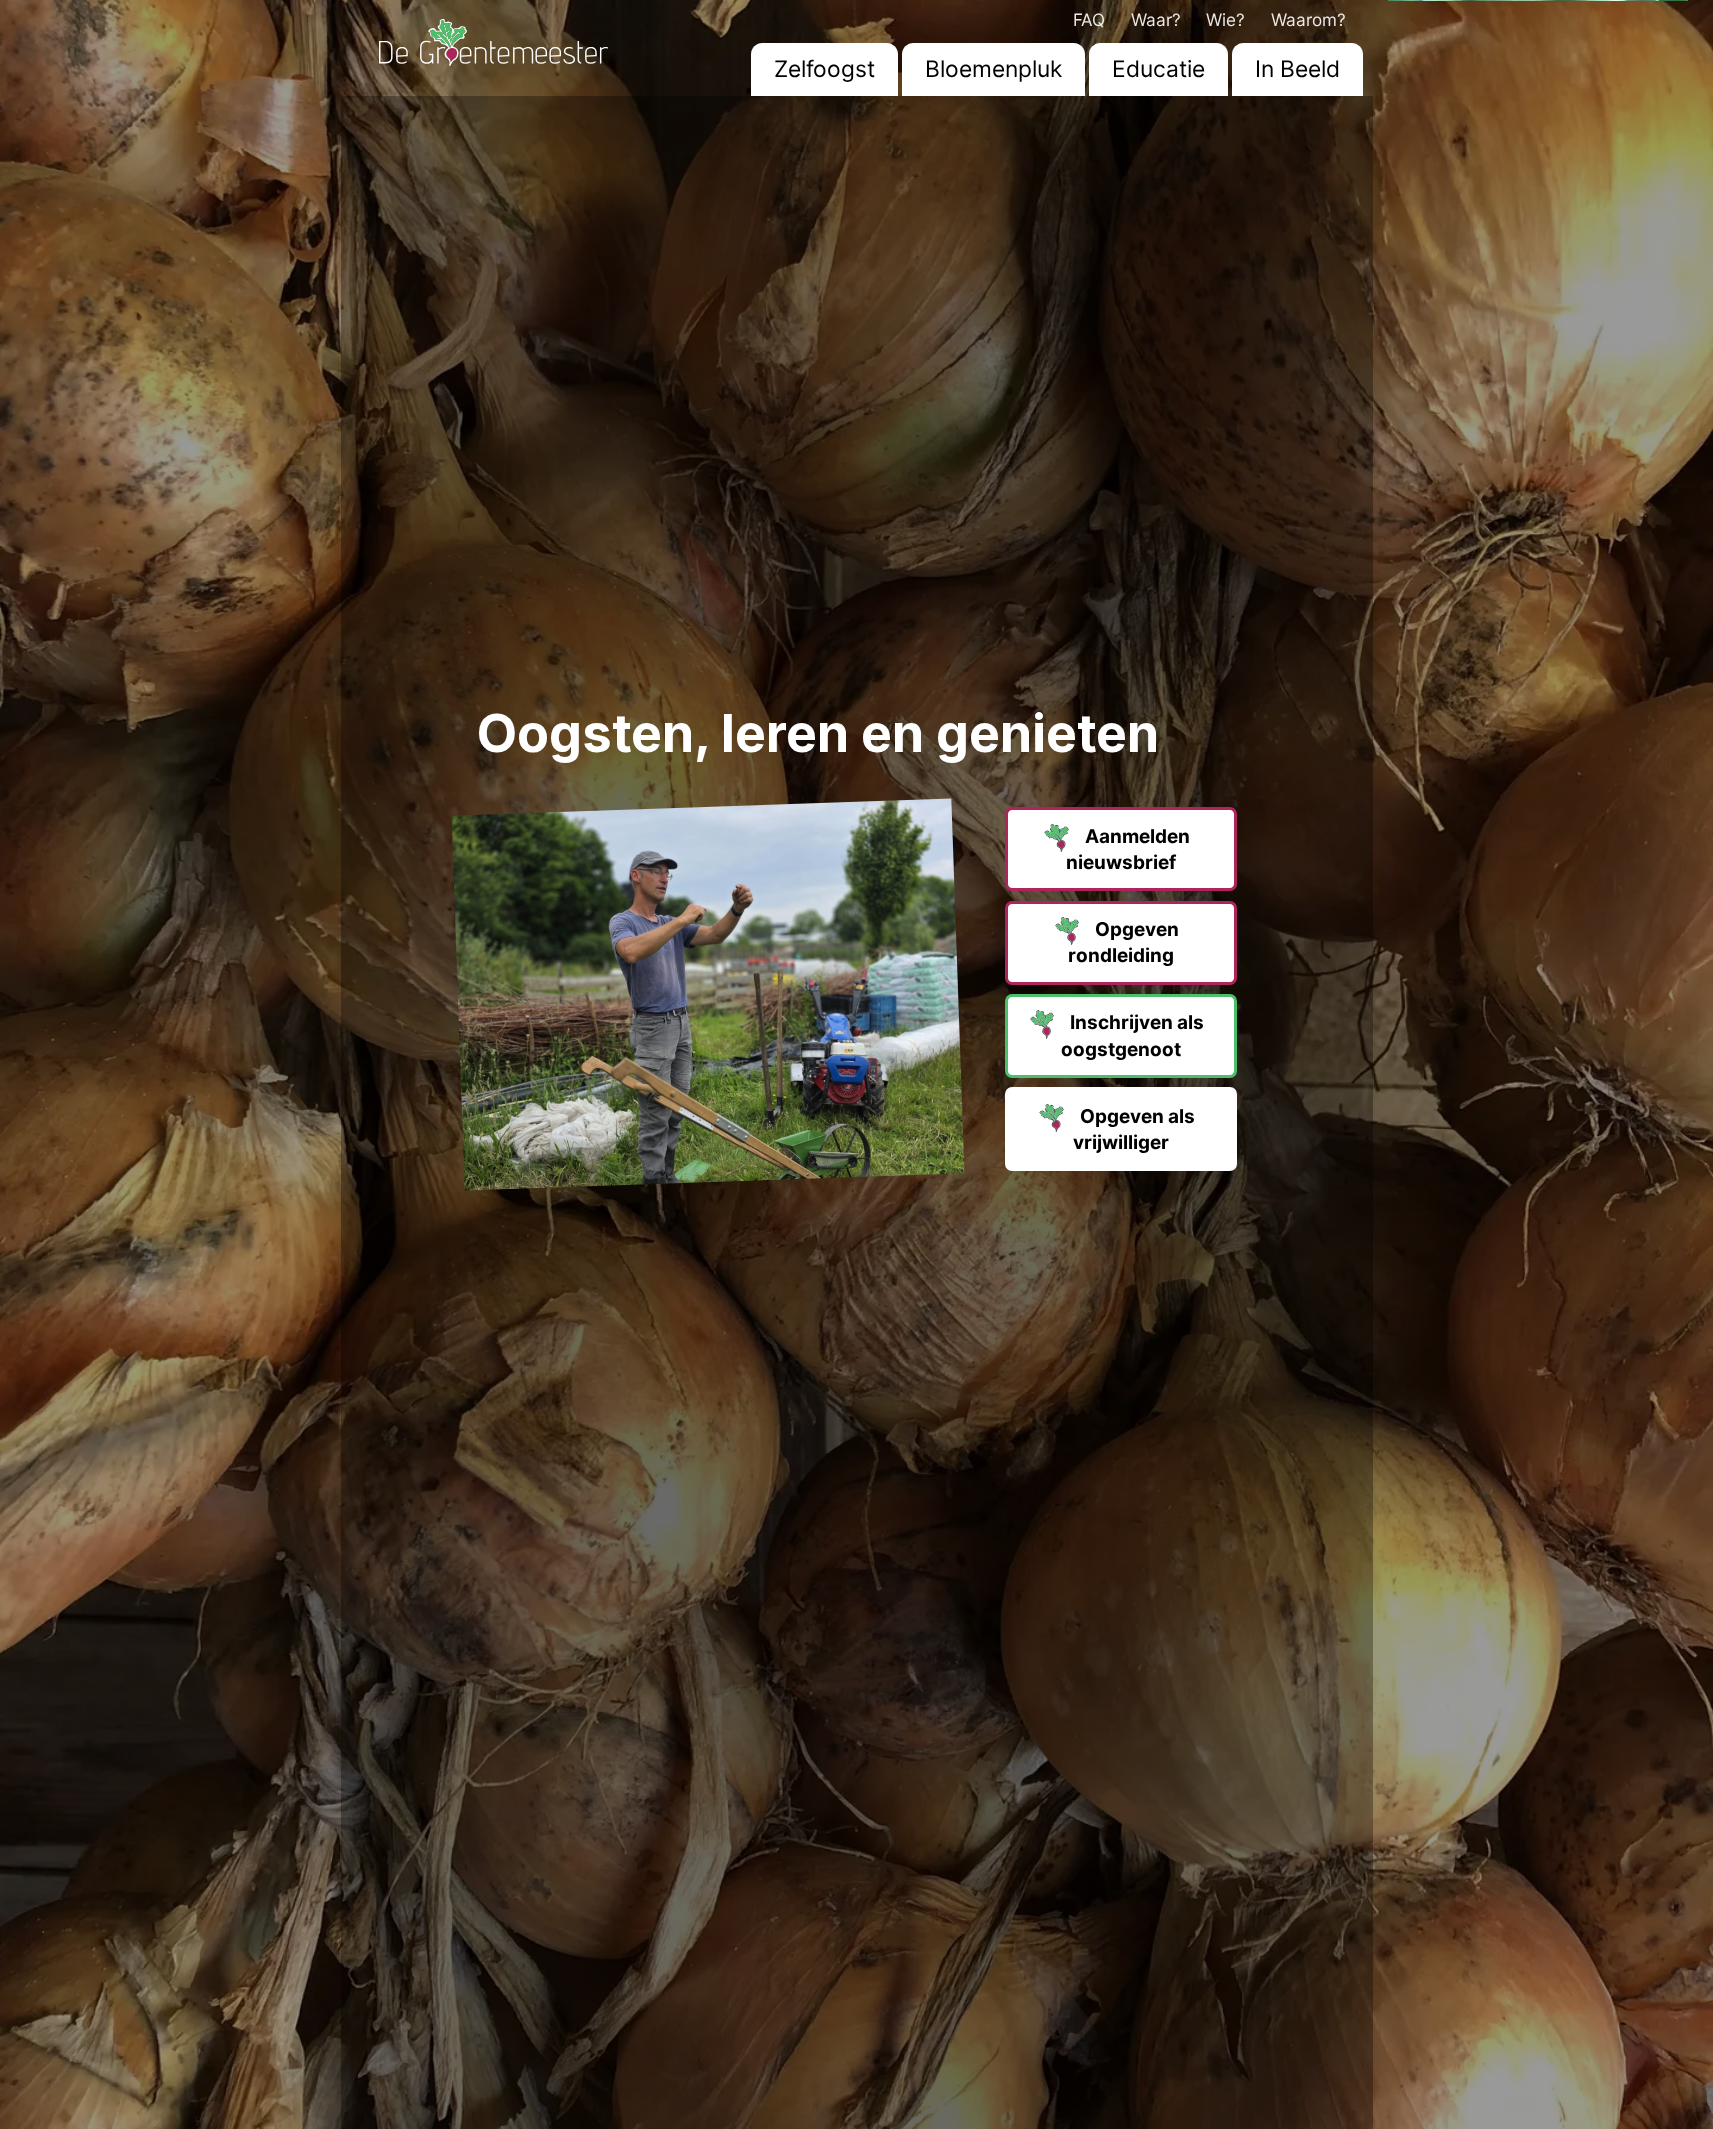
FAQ (1089, 19)
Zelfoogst (824, 69)
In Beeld (1297, 69)
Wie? (1225, 19)
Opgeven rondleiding (1123, 942)
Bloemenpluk (993, 69)
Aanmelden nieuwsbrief (1128, 849)
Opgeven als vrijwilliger (1134, 1129)
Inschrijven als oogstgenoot (1132, 1036)
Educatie (1158, 69)
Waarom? (1308, 19)
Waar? (1156, 19)
